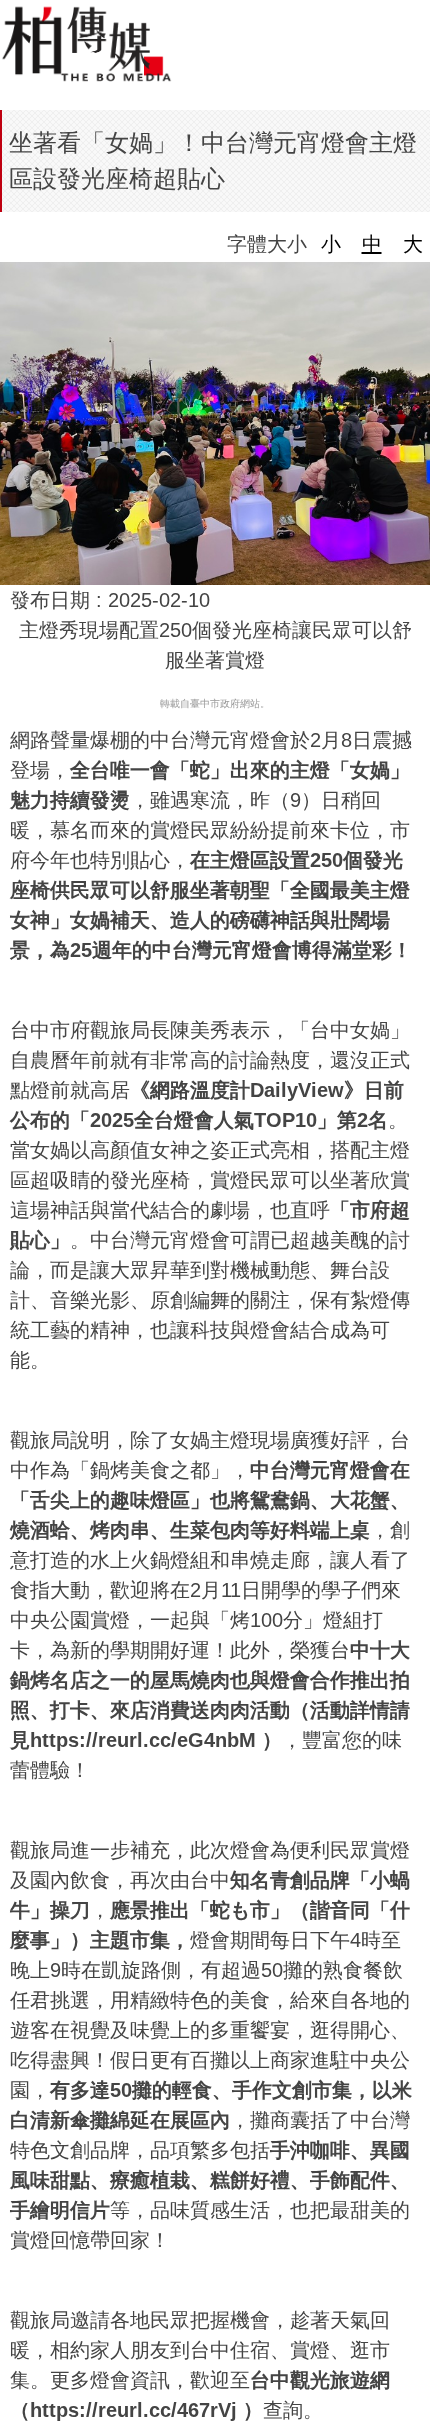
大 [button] (413, 244)
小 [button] (331, 244)
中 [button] (372, 244)
